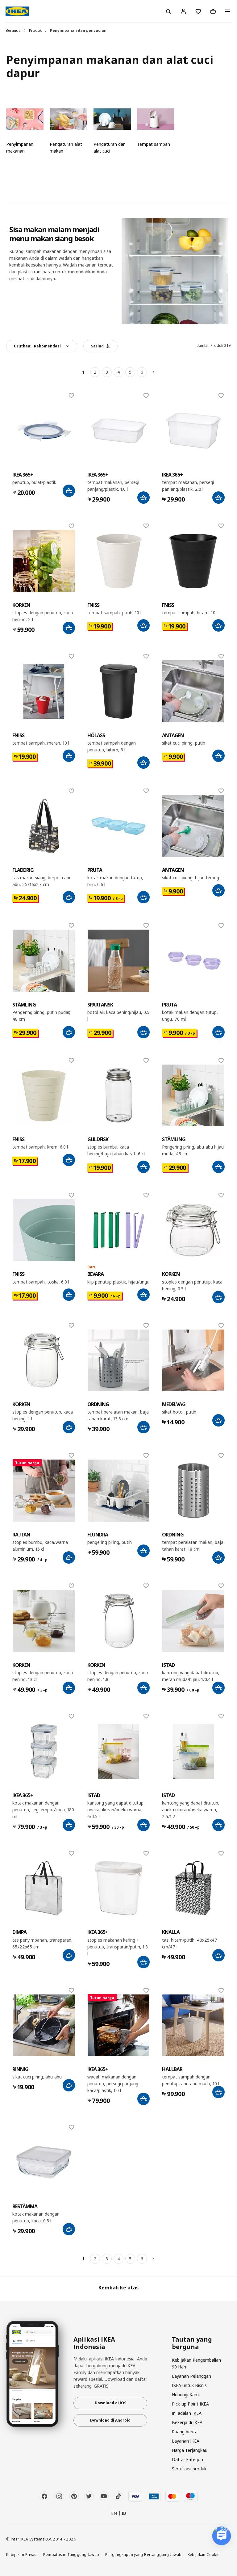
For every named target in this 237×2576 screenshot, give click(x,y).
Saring (97, 346)
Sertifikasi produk (189, 2469)
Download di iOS (110, 2403)
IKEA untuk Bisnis (189, 2385)
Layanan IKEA (186, 2441)
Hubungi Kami (186, 2395)
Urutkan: (37, 346)
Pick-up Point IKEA (190, 2404)
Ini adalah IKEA (187, 2413)
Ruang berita (185, 2432)
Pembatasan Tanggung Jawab (71, 2554)
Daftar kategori (187, 2459)
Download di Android (110, 2420)
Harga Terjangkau (190, 2450)
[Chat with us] (222, 2536)
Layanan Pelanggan (191, 2376)
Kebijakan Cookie (204, 2554)
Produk (35, 30)
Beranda (13, 30)
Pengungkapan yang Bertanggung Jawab (143, 2554)
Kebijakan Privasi (22, 2554)
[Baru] (119, 1230)
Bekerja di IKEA (187, 2422)
